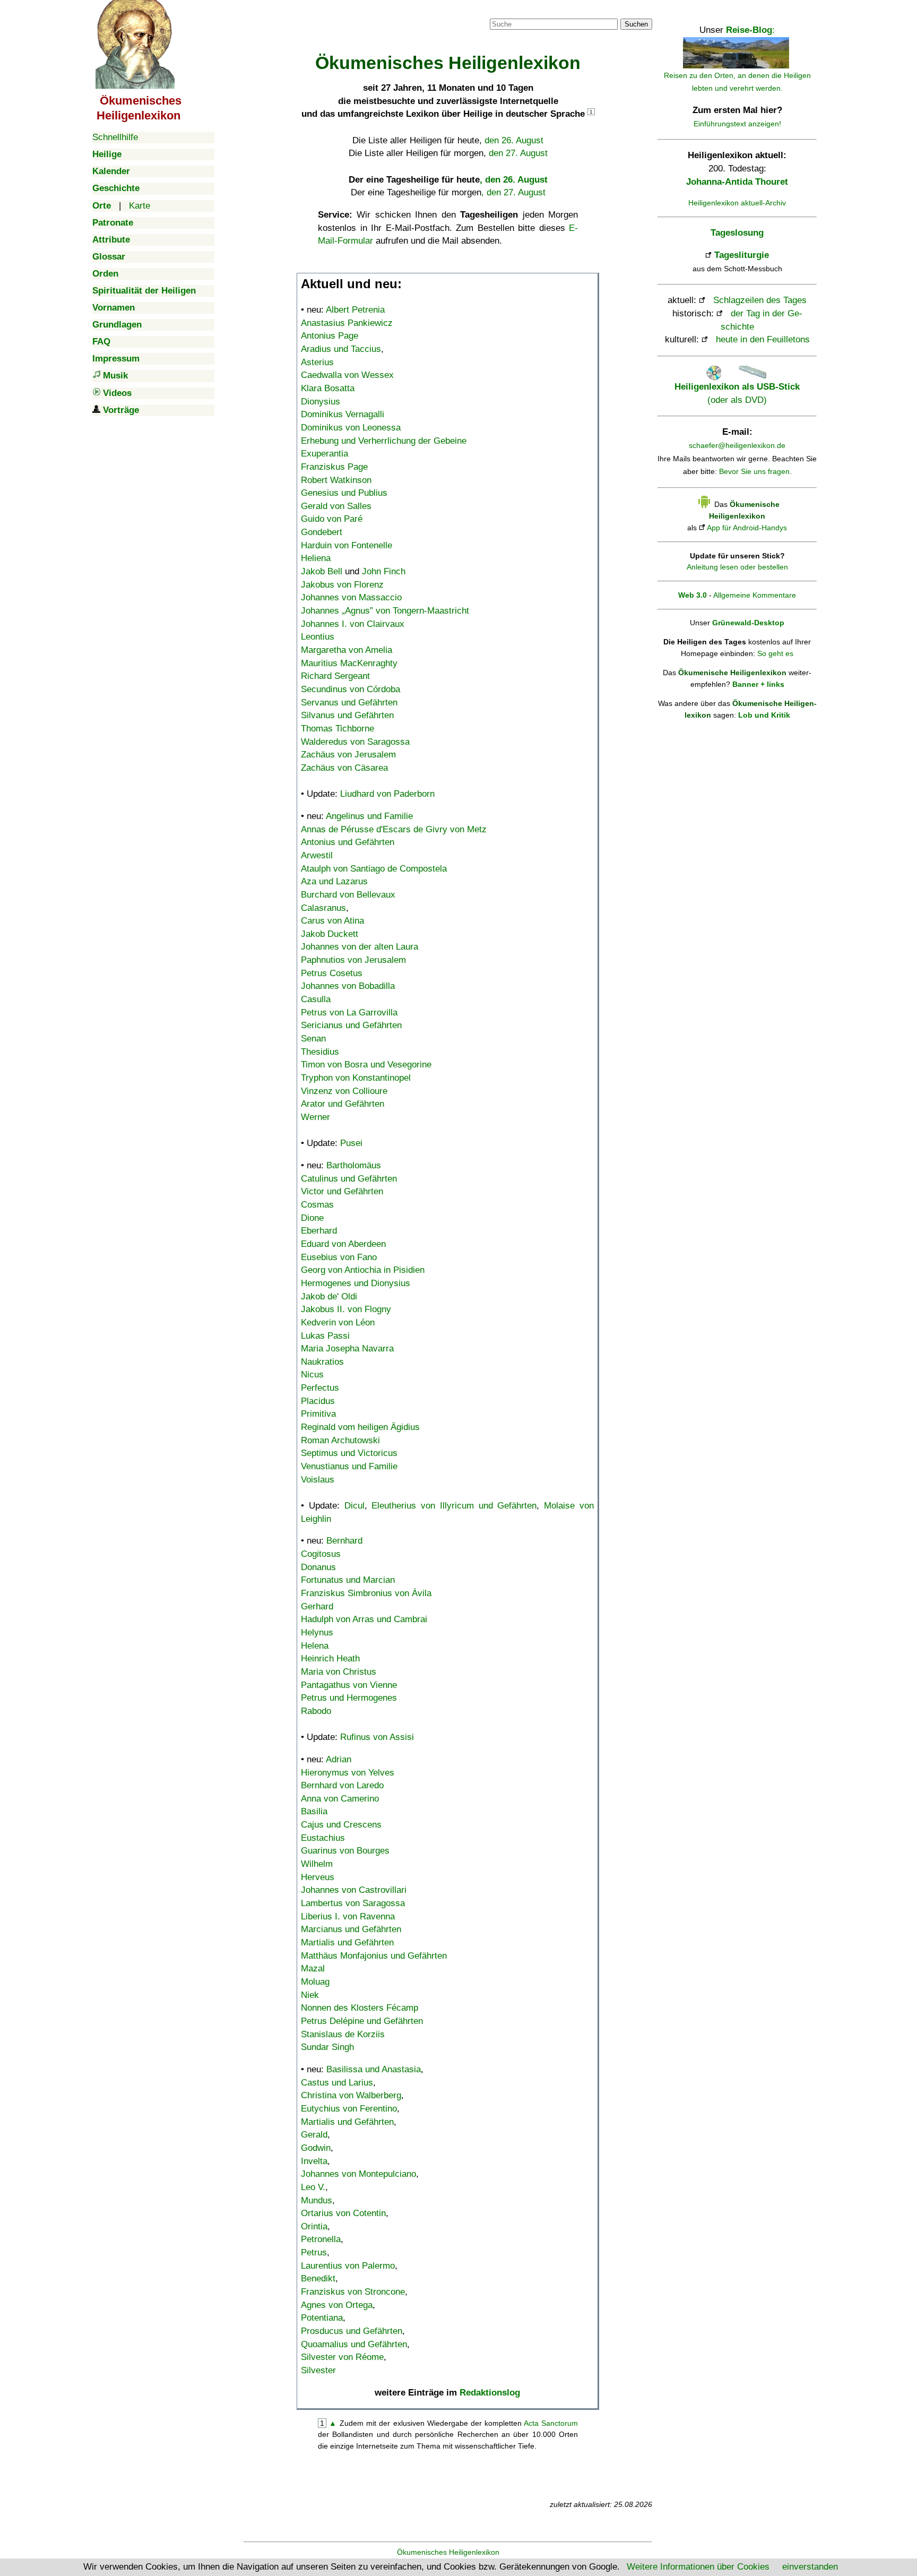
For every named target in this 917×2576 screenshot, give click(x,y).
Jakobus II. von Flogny (346, 1309)
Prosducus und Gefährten (352, 2331)
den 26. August (514, 140)
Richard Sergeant (335, 676)
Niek (310, 1995)
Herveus (318, 1877)
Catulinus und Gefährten (349, 1179)
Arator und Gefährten (343, 1104)
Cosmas (317, 1205)
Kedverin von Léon (338, 1323)
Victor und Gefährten (342, 1191)
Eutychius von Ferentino (349, 2109)
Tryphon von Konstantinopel (356, 1078)
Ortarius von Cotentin (343, 2213)
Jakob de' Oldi (329, 1296)
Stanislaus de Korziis (343, 2034)
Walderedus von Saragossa (355, 742)
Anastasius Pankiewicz (347, 323)
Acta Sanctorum (551, 2423)
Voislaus (318, 1480)
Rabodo (316, 1711)
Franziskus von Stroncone (353, 2292)
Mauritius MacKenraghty (349, 663)
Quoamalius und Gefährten (354, 2344)
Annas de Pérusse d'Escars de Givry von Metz (394, 829)
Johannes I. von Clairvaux (353, 624)
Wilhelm (317, 1864)
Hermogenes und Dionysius (356, 1283)
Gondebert (322, 532)
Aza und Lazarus (334, 881)
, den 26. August (514, 180)
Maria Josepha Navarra (347, 1349)
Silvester (318, 2370)
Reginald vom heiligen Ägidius (360, 1427)
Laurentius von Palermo (348, 2266)
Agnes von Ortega (337, 2305)
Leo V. (313, 2187)
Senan (313, 1039)
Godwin (316, 2148)
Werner (315, 1117)
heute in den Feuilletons (763, 339)
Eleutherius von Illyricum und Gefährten (454, 1506)
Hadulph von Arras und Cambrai (364, 1619)
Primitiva (318, 1414)
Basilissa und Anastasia (374, 2069)
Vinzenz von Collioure (344, 1091)
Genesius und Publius (344, 493)
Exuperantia (325, 454)
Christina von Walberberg (351, 2095)
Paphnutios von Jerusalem (353, 960)
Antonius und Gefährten (348, 842)
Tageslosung (737, 233)
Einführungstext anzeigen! (737, 124)
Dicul (354, 1506)
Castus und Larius (337, 2083)
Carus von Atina (332, 921)
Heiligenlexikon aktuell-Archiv (737, 203)
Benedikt (318, 2278)
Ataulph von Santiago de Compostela (374, 869)
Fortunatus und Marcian (348, 1580)
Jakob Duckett (330, 934)
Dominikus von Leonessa (351, 428)
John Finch (384, 571)
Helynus (317, 1632)
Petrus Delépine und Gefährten (362, 2021)
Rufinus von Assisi (377, 1737)
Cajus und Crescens (341, 1825)
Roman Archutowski (340, 1440)
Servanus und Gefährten (349, 703)
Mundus (317, 2200)
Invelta (314, 2161)
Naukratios (322, 1362)
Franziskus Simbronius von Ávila (366, 1593)
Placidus (318, 1401)
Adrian (339, 1759)
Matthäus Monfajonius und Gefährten (374, 1956)
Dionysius (321, 402)
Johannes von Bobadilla (348, 986)
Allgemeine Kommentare (755, 595)
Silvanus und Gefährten (347, 715)
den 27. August (518, 153)
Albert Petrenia (355, 310)
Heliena (316, 558)
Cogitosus (321, 1554)
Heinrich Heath (330, 1659)
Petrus (314, 2252)
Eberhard (319, 1231)
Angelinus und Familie (369, 816)
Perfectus (320, 1388)
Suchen (636, 24)
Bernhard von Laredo (342, 1785)
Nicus (312, 1375)
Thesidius (320, 1052)
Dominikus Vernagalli (343, 414)
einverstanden (810, 2567)
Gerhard (317, 1606)
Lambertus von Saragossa (353, 1903)
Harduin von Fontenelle (347, 545)
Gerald (314, 2135)
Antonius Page (330, 336)
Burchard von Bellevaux (348, 895)
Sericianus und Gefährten (351, 1025)
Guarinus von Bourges (345, 1851)
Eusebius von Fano (339, 1257)
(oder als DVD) (737, 393)
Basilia (314, 1811)
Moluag (315, 1982)
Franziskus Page (334, 467)
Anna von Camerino (340, 1799)
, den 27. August (513, 192)
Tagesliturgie (742, 255)
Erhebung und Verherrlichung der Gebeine (384, 441)
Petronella (321, 2239)
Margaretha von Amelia (347, 650)
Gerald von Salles (336, 506)
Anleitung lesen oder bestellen (737, 567)
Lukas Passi (325, 1336)
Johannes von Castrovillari (354, 1890)
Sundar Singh (327, 2047)
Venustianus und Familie (349, 1466)
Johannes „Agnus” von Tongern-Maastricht (385, 611)
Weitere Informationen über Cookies (698, 2567)
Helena (315, 1646)
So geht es (775, 653)
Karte (140, 206)
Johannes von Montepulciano (358, 2174)
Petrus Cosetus (332, 973)
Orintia (314, 2226)
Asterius (317, 362)
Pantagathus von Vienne (349, 1685)
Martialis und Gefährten (347, 1942)
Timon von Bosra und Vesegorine (366, 1065)
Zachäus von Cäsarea (344, 768)
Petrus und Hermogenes (349, 1698)
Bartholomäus (354, 1165)
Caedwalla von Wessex (347, 375)
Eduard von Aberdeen (343, 1244)
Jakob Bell (322, 571)
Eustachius (323, 1838)
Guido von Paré (332, 519)
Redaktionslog (490, 2393)
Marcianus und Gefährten (351, 1929)
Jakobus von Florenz (342, 585)
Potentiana (322, 2318)
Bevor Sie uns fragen (754, 471)
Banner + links (758, 684)
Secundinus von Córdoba (351, 689)
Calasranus (323, 908)
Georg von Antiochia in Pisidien (363, 1270)
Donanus (318, 1567)
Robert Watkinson (336, 480)
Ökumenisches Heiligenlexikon (448, 2552)
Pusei (351, 1143)
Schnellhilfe (115, 137)
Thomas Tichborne (338, 729)
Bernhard (344, 1541)
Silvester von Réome (342, 2357)
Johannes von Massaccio (351, 597)
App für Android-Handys (747, 528)
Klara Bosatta (328, 388)
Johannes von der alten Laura (360, 947)
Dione (312, 1218)
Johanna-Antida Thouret (737, 182)
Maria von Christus (339, 1672)
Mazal (313, 1968)
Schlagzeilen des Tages (760, 300)
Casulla (316, 999)
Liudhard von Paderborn (387, 794)
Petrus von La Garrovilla (349, 1013)
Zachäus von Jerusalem (348, 755)
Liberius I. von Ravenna (348, 1916)
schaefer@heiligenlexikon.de (737, 445)
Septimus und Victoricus (349, 1453)
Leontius (318, 637)
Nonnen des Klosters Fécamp (360, 2008)
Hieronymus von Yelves (348, 1773)
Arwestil (317, 855)
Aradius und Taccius (341, 349)
